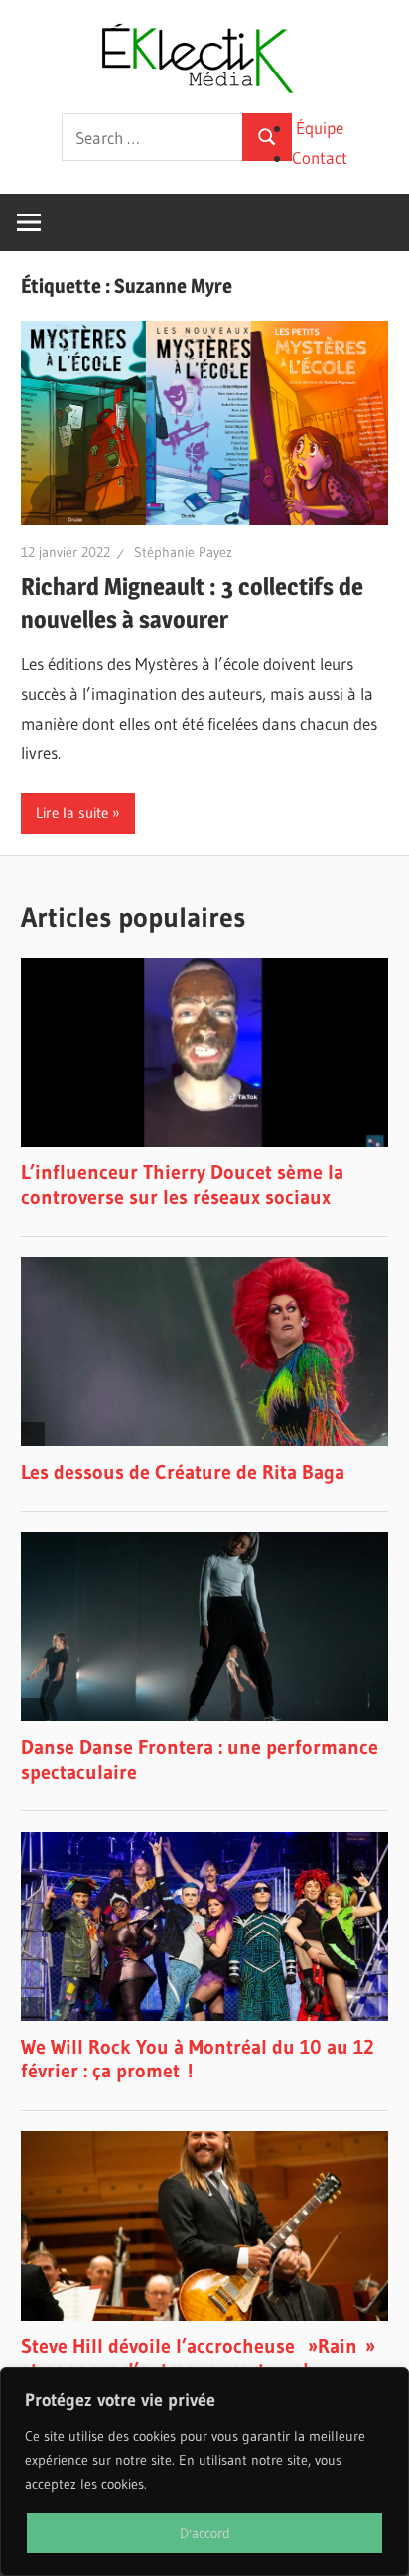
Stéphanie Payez (183, 552)
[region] (204, 2472)
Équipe (320, 128)
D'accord (205, 2533)
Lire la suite (72, 813)
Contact (320, 157)
